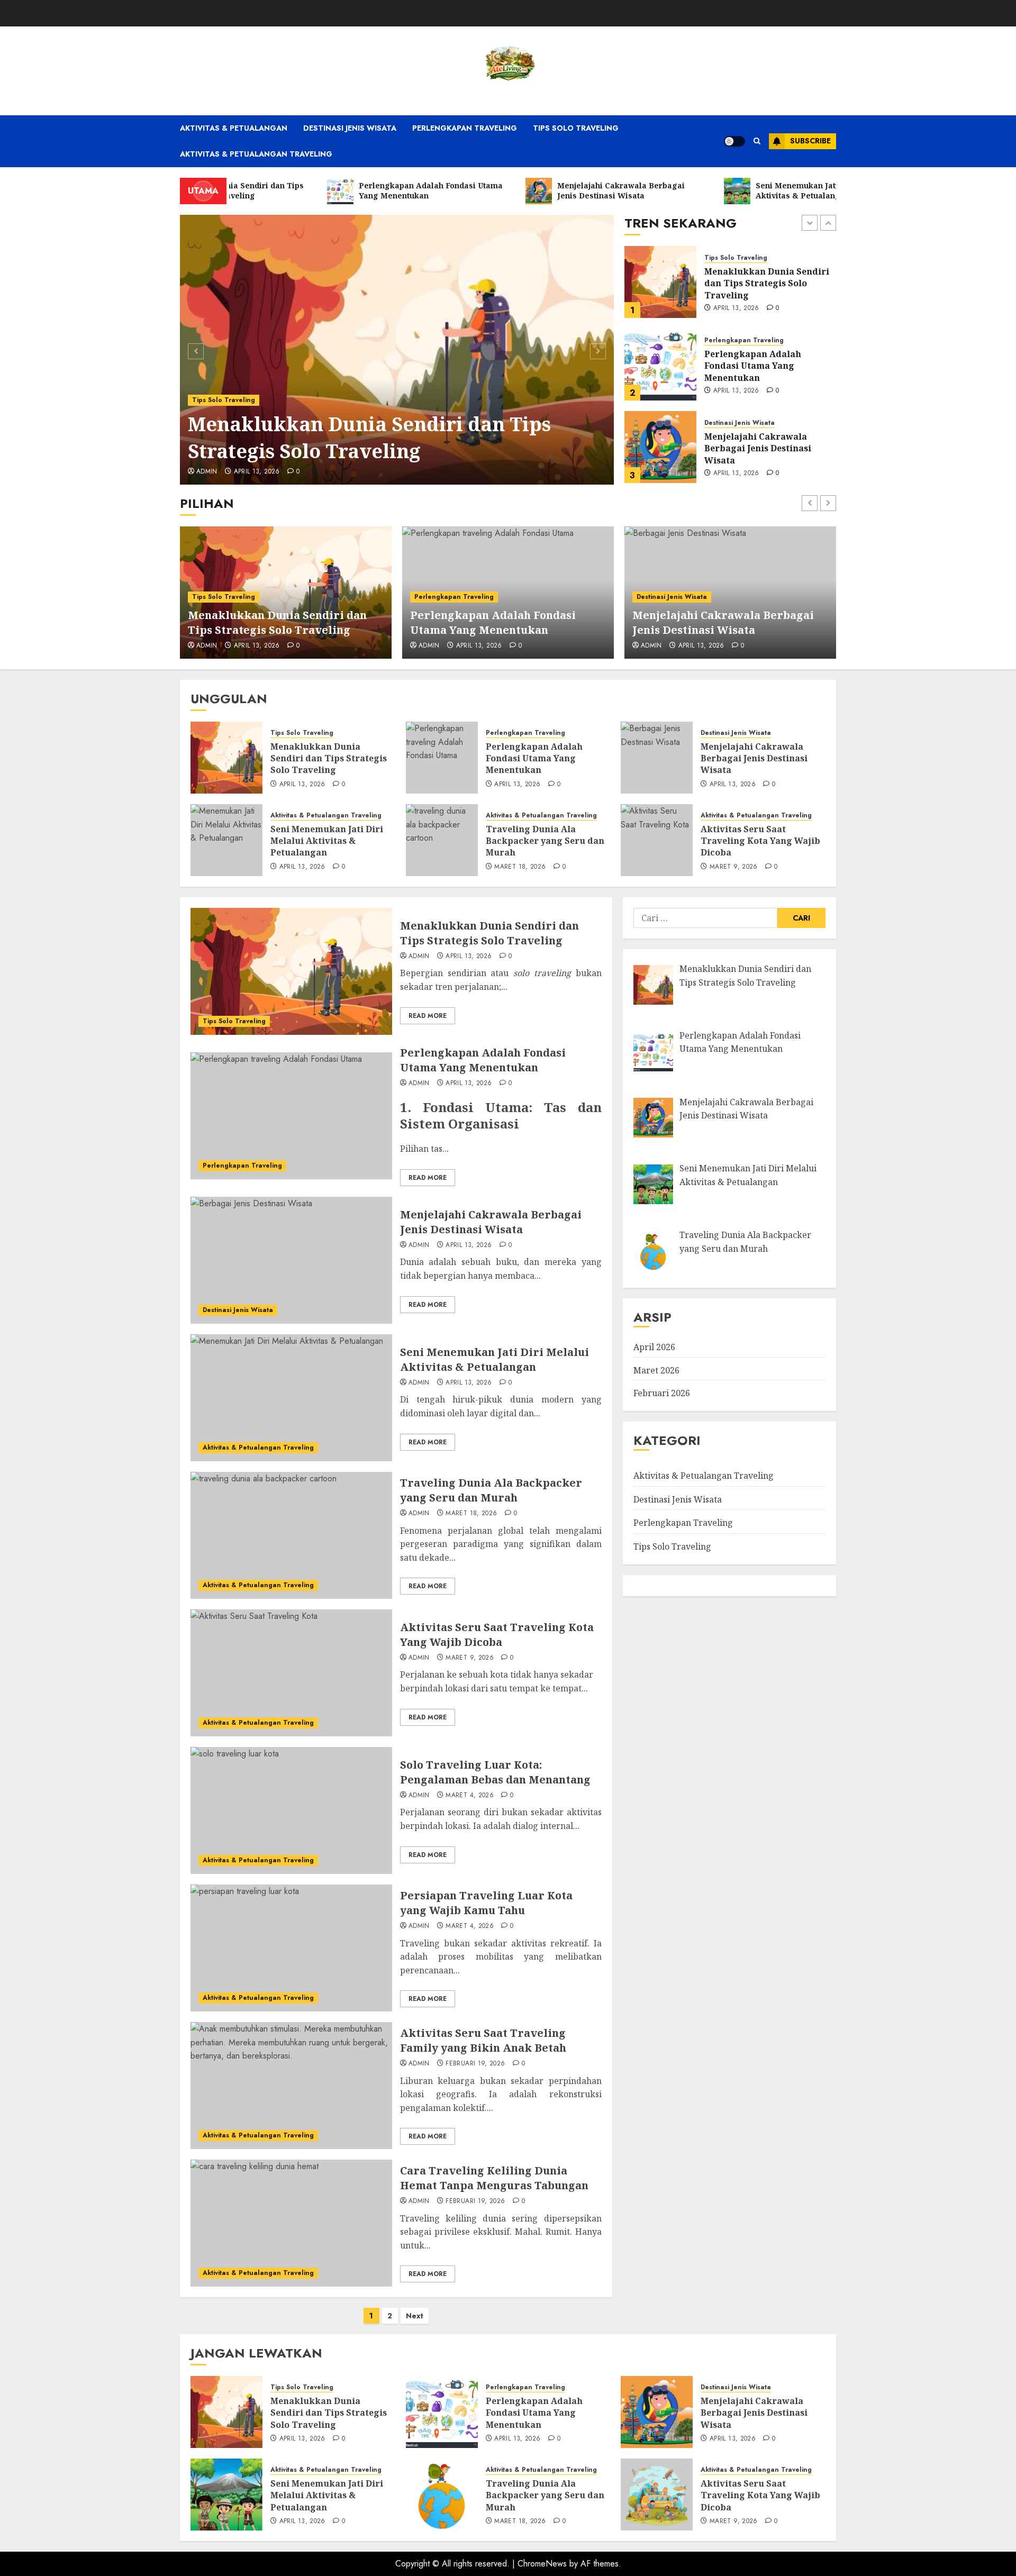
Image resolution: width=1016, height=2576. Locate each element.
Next (415, 2316)
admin (207, 472)
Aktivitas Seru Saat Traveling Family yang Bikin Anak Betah (483, 2040)
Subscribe (810, 141)
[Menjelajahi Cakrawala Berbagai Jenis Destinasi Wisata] (660, 365)
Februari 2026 (662, 1393)
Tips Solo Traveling (576, 128)
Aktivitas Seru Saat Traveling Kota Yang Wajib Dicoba (760, 841)
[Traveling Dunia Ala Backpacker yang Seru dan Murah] (442, 840)
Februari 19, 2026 (475, 2064)
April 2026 (654, 1347)
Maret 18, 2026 (520, 867)
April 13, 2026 (257, 472)
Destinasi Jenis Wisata (350, 128)
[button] (757, 141)
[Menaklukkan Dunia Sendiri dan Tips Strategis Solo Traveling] (397, 350)
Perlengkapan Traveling (465, 128)
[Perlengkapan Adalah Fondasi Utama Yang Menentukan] (660, 282)
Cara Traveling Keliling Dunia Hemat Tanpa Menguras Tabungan (494, 2178)
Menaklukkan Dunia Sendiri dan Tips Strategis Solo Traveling (369, 437)
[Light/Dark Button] (734, 141)
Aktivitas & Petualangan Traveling (256, 154)
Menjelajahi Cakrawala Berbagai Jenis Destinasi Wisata (758, 366)
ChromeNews (542, 2564)
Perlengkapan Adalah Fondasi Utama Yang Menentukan (753, 283)
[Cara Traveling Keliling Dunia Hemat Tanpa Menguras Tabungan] (291, 2223)
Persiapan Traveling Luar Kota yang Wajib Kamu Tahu (486, 1903)
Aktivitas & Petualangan (234, 128)
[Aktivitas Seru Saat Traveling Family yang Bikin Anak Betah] (291, 2086)
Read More (428, 1016)
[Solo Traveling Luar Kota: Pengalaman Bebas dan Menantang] (291, 1810)
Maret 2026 (656, 1370)
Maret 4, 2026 (470, 1796)
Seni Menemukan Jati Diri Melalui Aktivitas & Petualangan (761, 448)
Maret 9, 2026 (734, 867)
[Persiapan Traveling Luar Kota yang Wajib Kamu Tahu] (291, 1948)
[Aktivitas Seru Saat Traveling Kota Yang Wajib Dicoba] (657, 840)
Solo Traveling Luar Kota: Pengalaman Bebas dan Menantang (495, 1772)
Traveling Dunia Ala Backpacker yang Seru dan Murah (545, 841)
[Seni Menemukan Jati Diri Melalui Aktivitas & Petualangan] (660, 447)
